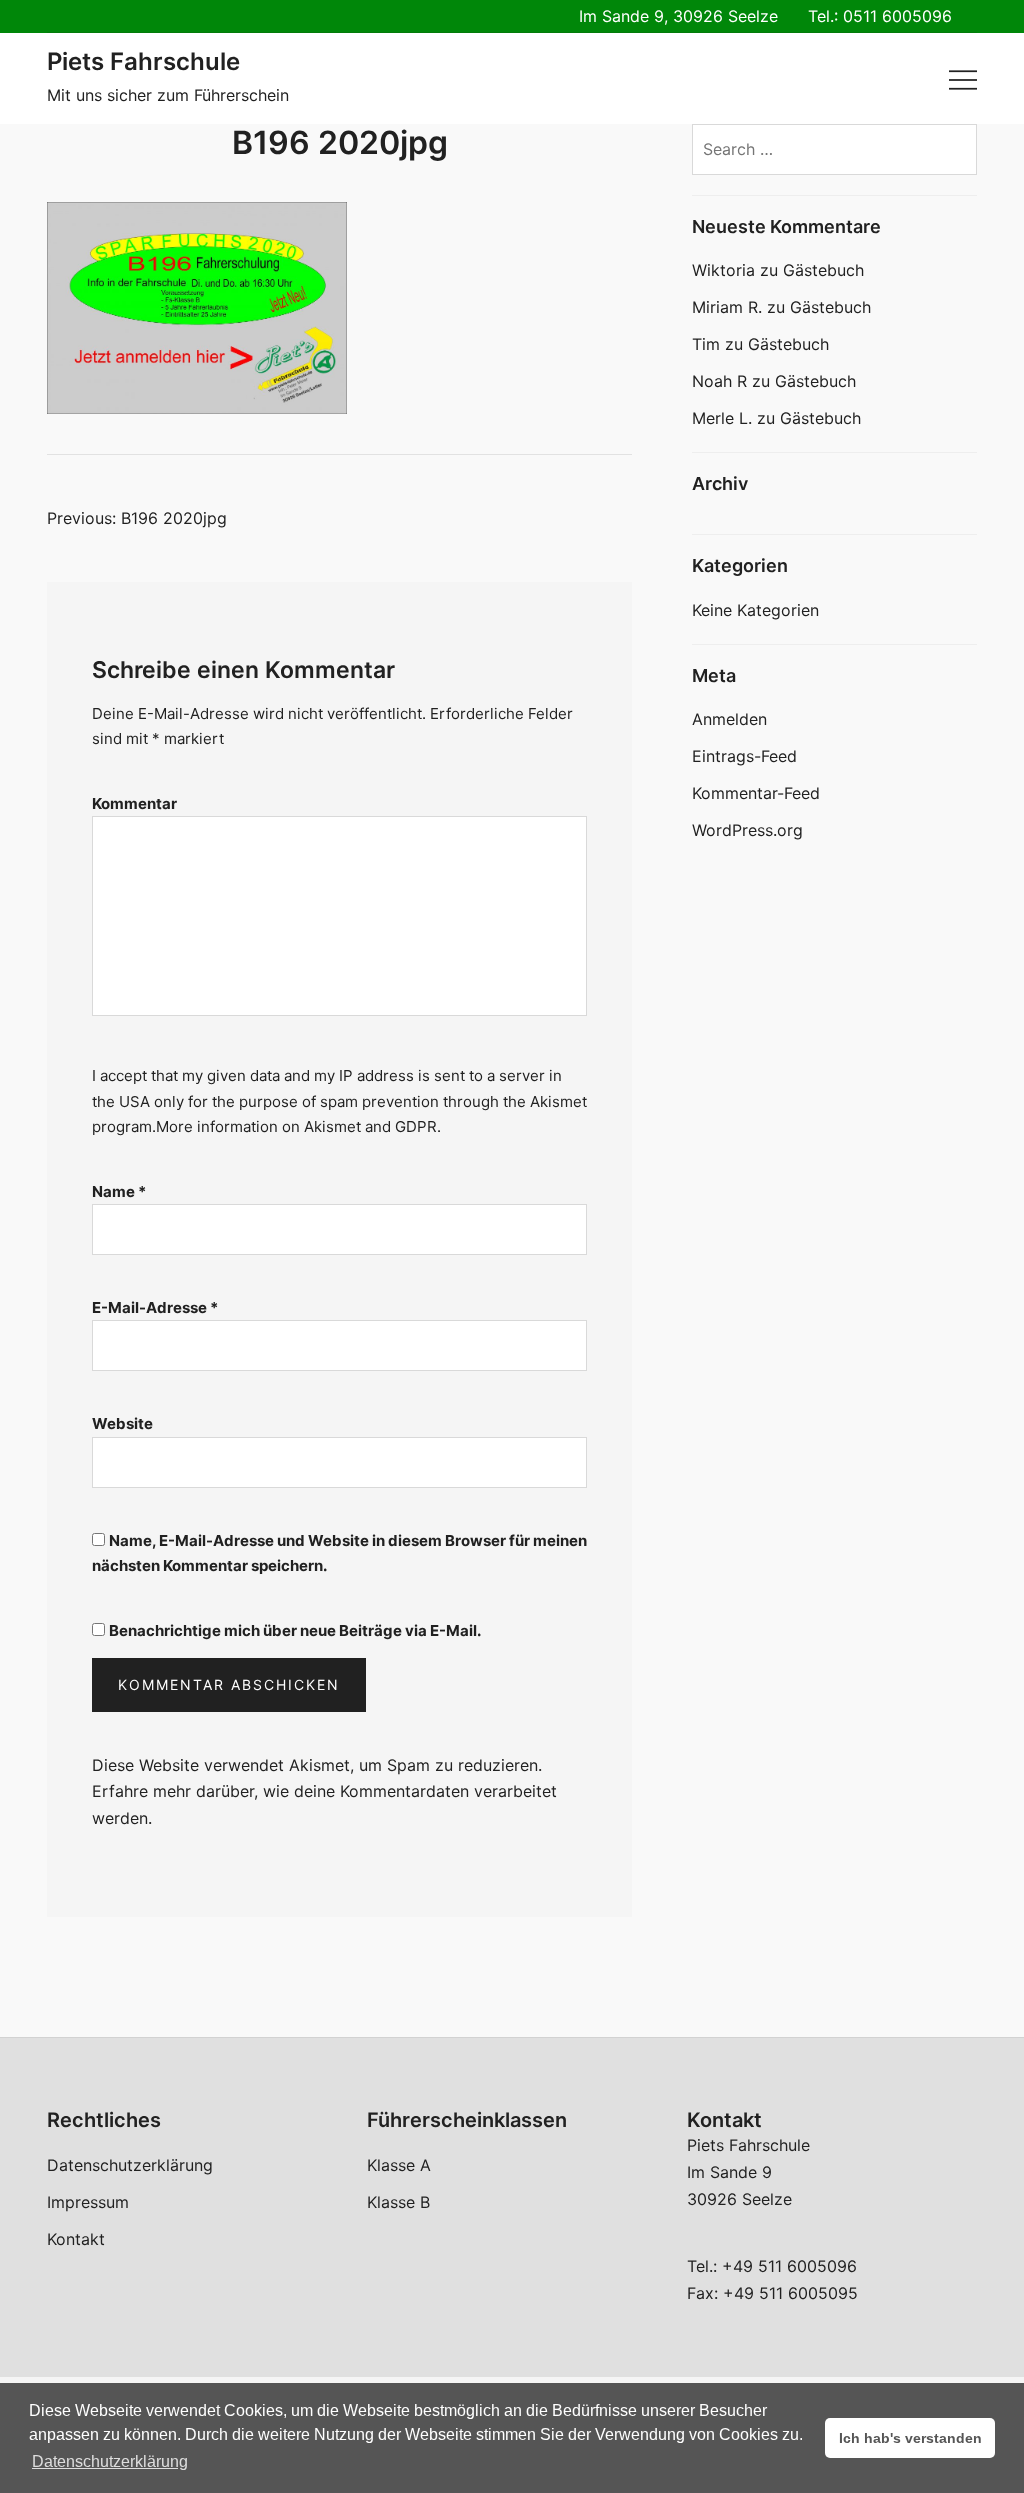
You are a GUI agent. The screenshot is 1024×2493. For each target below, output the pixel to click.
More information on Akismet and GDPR (296, 1126)
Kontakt (76, 2239)
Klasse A (399, 2165)
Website (122, 1423)
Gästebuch (823, 270)
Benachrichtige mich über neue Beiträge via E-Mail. (295, 1630)
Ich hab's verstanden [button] (910, 2438)
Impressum (88, 2202)
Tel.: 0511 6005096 (880, 16)
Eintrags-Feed (744, 756)
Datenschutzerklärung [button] (110, 2461)
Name (119, 1191)
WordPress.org (747, 830)
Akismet (558, 1101)
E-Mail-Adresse (155, 1307)
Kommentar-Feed (756, 793)
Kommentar (134, 803)
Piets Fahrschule (143, 61)
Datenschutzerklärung (130, 2165)
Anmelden (729, 719)
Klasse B (398, 2202)
